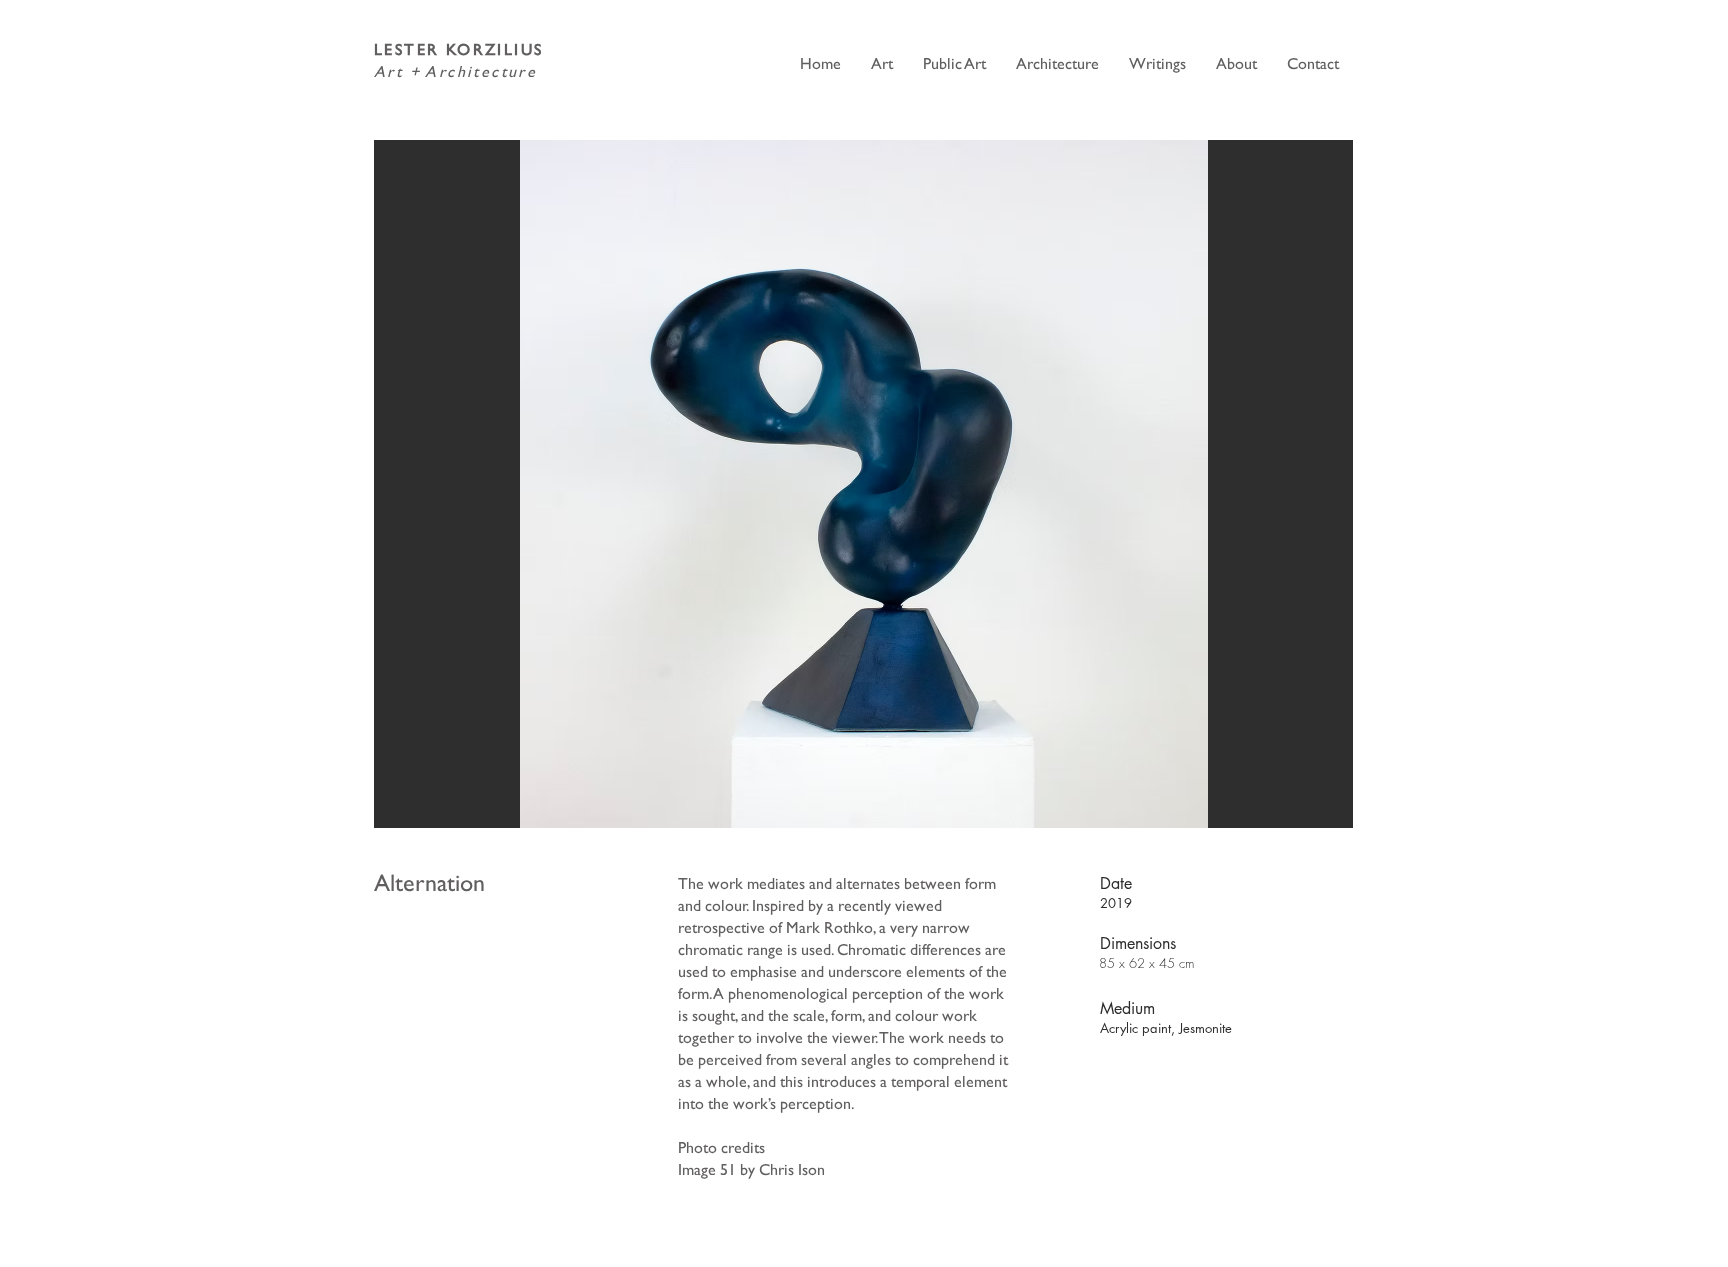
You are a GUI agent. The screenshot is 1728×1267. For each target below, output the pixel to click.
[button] (863, 484)
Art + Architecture (455, 71)
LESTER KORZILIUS (458, 49)
